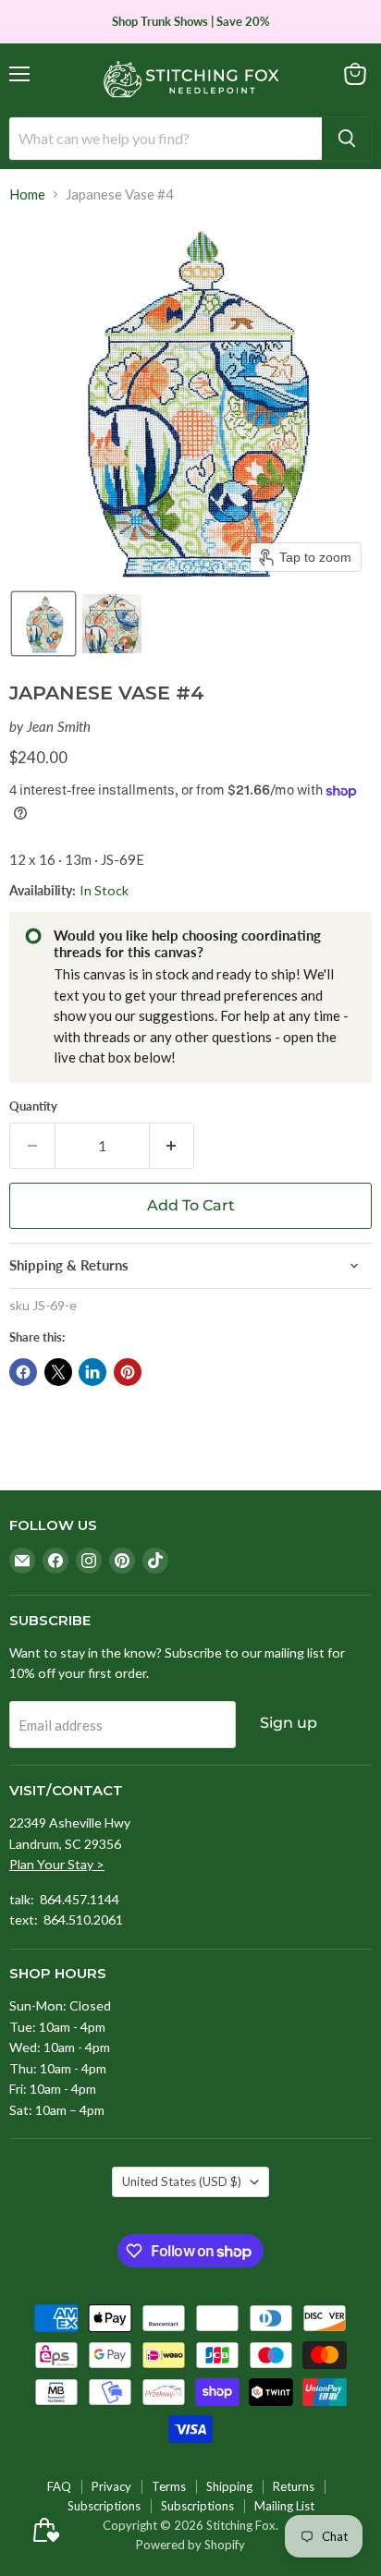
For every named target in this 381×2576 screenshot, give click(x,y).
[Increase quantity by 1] (172, 1146)
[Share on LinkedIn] (92, 1372)
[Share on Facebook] (23, 1372)
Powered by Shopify (190, 2545)
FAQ (59, 2486)
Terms (169, 2486)
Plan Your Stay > (57, 1864)
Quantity (33, 1106)
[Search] (347, 139)
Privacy (111, 2486)
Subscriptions (104, 2506)
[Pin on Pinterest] (128, 1372)
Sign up (289, 1723)
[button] (43, 624)
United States (182, 2181)
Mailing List (284, 2506)
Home (27, 194)
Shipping (229, 2486)
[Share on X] (58, 1372)
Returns (294, 2486)
